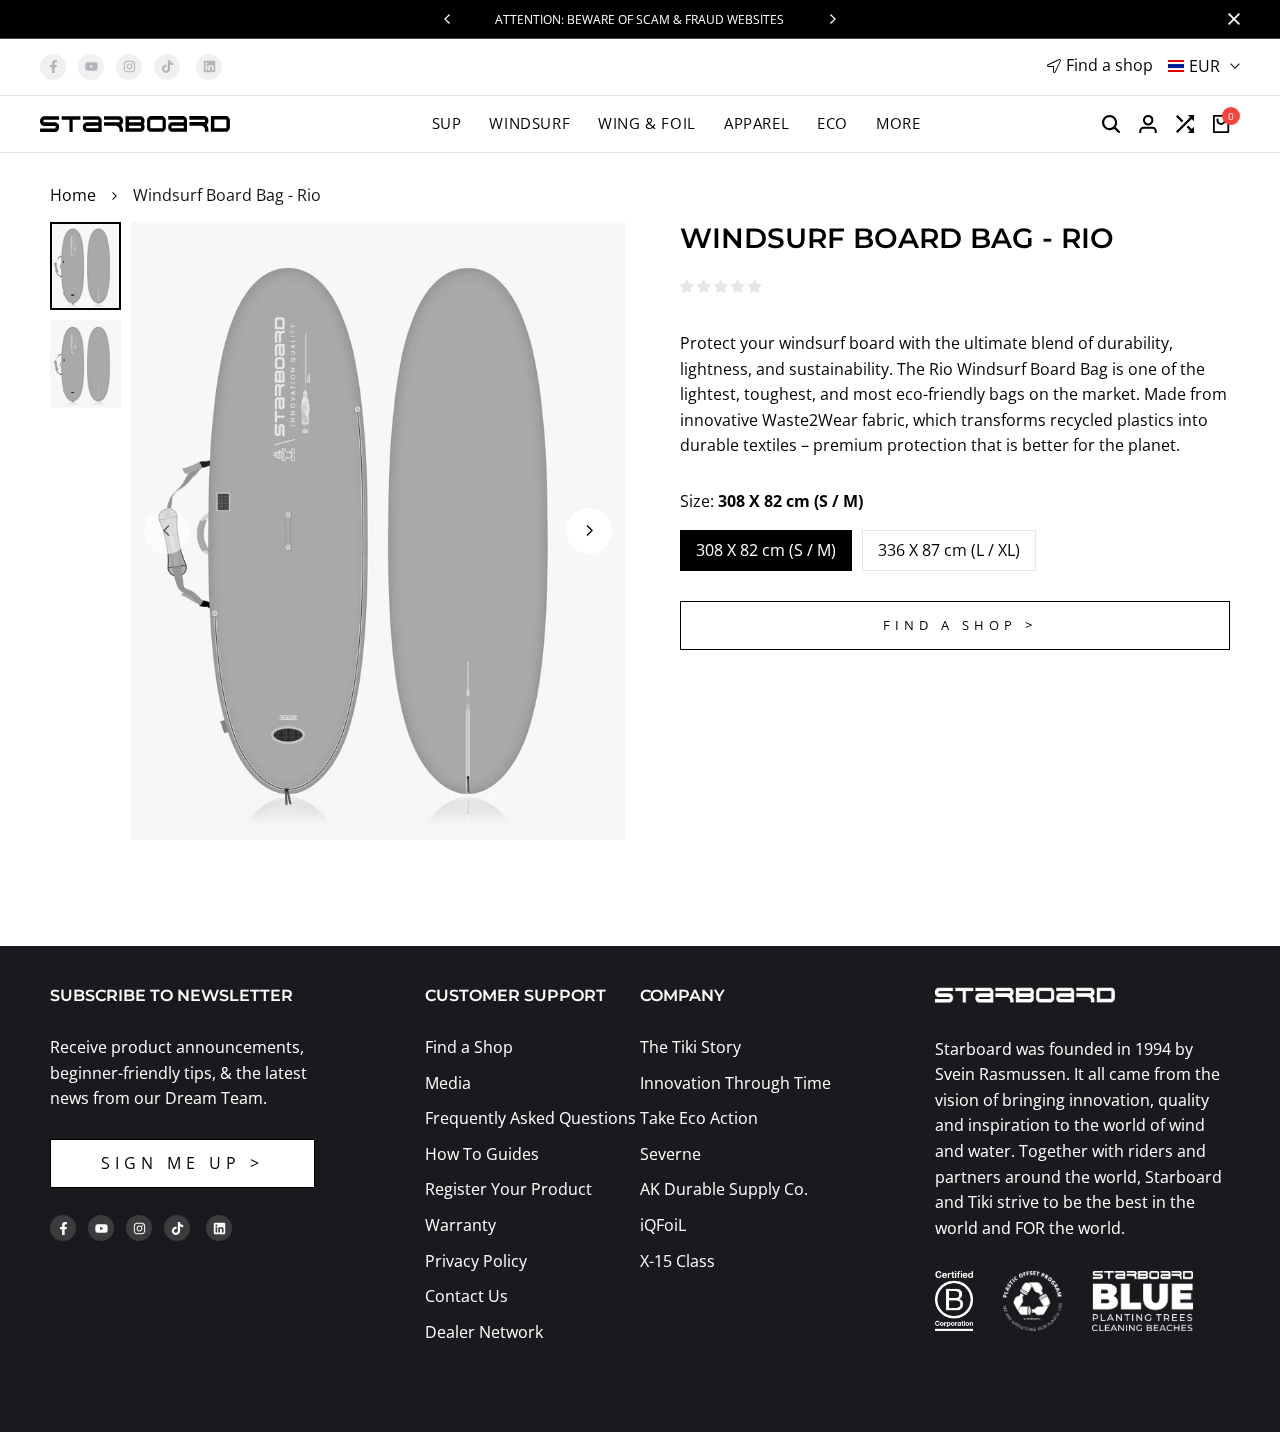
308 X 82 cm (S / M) (766, 550)
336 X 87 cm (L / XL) (949, 550)
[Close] (1230, 19)
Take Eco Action (699, 1118)
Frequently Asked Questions (530, 1118)
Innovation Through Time (735, 1083)
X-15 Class (677, 1261)
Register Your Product (508, 1189)
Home (73, 195)
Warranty (460, 1225)
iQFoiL (663, 1225)
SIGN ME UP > (182, 1163)
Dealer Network (484, 1332)
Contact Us (466, 1296)
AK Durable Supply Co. (724, 1189)
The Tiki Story (690, 1047)
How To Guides (482, 1154)
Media (448, 1083)
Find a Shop (469, 1047)
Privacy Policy (476, 1261)
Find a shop (1109, 65)
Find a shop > (960, 625)
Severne (670, 1154)
